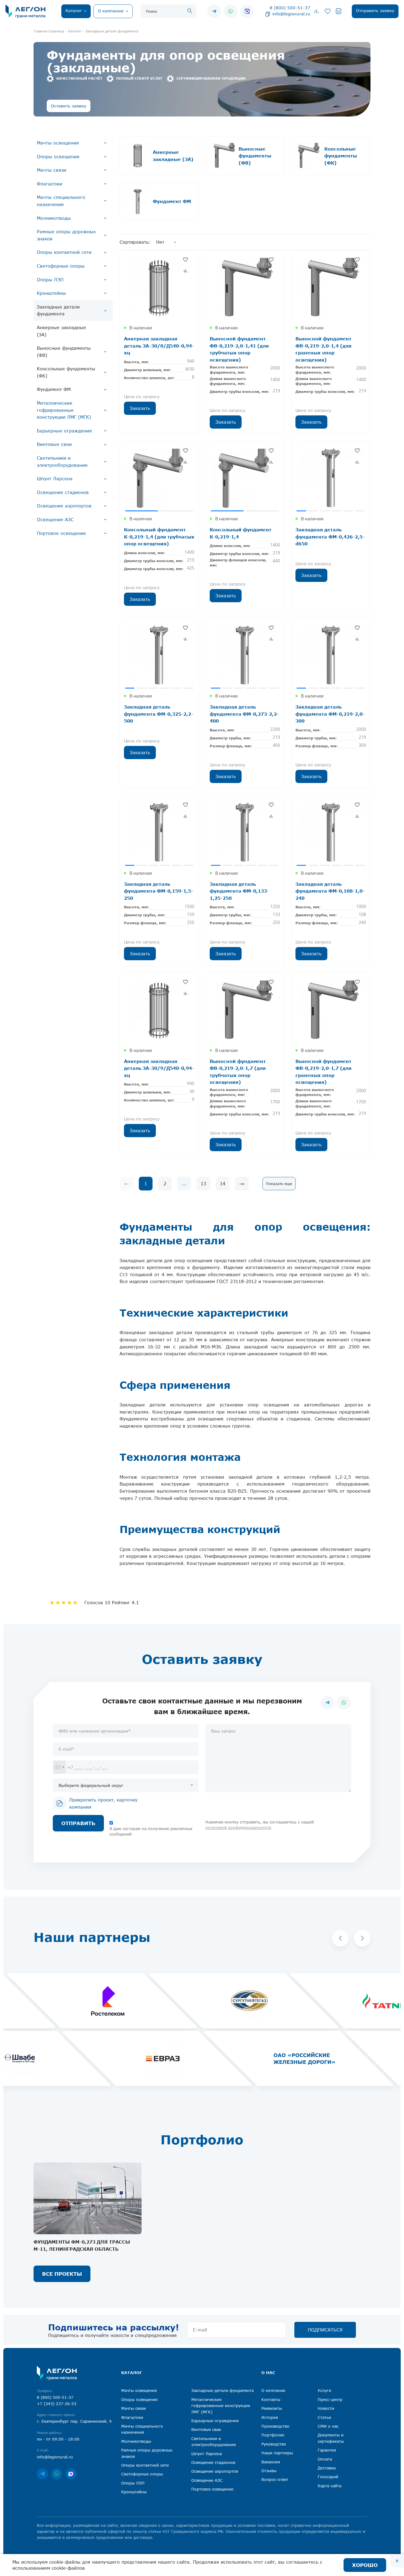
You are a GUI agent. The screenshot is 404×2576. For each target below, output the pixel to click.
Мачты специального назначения (61, 201)
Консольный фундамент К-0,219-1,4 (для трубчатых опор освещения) (159, 537)
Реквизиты (272, 2408)
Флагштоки (49, 184)
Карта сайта (330, 2486)
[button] (340, 1938)
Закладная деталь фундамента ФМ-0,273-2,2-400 (244, 714)
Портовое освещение (61, 533)
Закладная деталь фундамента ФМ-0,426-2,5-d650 (330, 537)
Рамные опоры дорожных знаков (66, 235)
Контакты (271, 2399)
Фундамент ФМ (54, 389)
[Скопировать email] (268, 14)
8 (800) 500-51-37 (290, 8)
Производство (275, 2426)
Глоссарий (328, 2477)
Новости (326, 2408)
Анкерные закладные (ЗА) (61, 331)
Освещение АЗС (55, 520)
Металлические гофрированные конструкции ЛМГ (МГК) (64, 410)
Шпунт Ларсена (55, 479)
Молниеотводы (54, 218)
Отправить (78, 1823)
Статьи (324, 2417)
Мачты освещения (58, 143)
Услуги (324, 2390)
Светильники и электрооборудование (62, 462)
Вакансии (271, 2462)
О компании (273, 2390)
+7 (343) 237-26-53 (57, 2404)
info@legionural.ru (291, 14)
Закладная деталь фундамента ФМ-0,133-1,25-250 (239, 891)
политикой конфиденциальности (238, 1827)
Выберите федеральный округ (91, 1785)
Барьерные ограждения (64, 431)
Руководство (274, 2444)
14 (223, 1184)
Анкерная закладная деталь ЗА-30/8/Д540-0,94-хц (159, 346)
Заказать (140, 408)
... (184, 1184)
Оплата (325, 2459)
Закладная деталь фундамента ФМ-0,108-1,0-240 (330, 891)
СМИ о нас (328, 2426)
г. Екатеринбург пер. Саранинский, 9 (74, 2421)
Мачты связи (52, 170)
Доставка (327, 2468)
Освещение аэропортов (64, 506)
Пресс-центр (330, 2399)
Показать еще (279, 1184)
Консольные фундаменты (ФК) (66, 372)
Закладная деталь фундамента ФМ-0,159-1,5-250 (159, 891)
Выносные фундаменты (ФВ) (64, 352)
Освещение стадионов (63, 492)
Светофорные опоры (61, 266)
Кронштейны (51, 293)
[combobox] (59, 1767)
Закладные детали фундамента (58, 310)
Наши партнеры (277, 2453)
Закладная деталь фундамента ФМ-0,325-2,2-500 (159, 714)
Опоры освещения (58, 157)
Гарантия (327, 2450)
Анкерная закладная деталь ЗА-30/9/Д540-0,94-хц (159, 1068)
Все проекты (62, 2274)
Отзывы (269, 2471)
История (270, 2417)
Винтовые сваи (54, 444)
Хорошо (365, 2565)
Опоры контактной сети (64, 252)
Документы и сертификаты (331, 2438)
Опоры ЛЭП (50, 280)
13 (203, 1184)
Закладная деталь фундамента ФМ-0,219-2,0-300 (330, 714)
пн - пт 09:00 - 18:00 (58, 2439)
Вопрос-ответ (275, 2479)
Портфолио (273, 2435)
